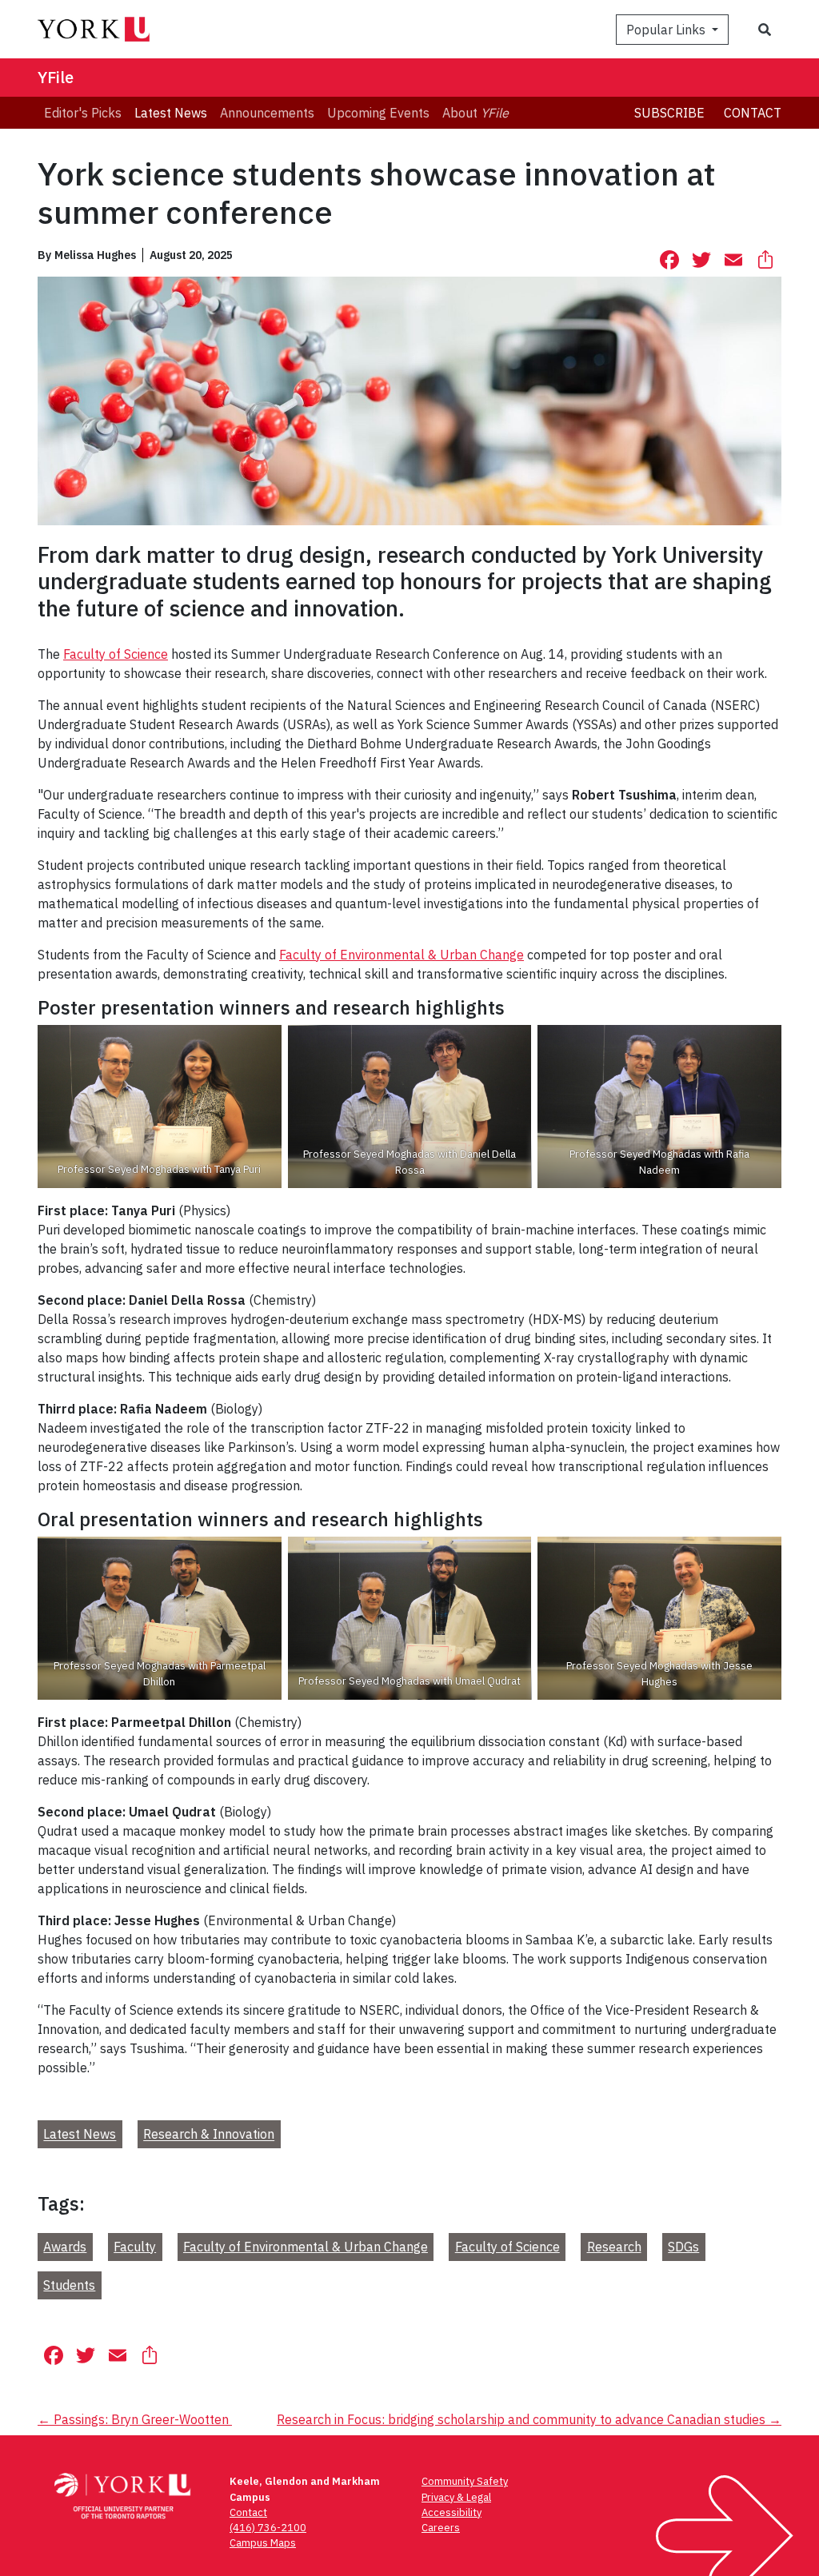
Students (69, 2285)
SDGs (683, 2247)
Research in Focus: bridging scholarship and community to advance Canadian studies (529, 2419)
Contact (753, 113)
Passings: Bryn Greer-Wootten (135, 2419)
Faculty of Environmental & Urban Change (402, 955)
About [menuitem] (475, 113)
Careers (441, 2528)
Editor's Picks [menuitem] (83, 113)
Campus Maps (263, 2543)
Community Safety (465, 2481)
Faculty (135, 2247)
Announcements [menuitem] (267, 113)
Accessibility (451, 2512)
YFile (56, 77)
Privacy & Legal (456, 2497)
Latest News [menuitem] (171, 113)
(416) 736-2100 (268, 2528)
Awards (65, 2247)
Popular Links (667, 30)
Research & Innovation (209, 2135)
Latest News (80, 2135)
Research (614, 2247)
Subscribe (669, 113)
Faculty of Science (116, 654)
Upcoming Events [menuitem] (378, 113)
